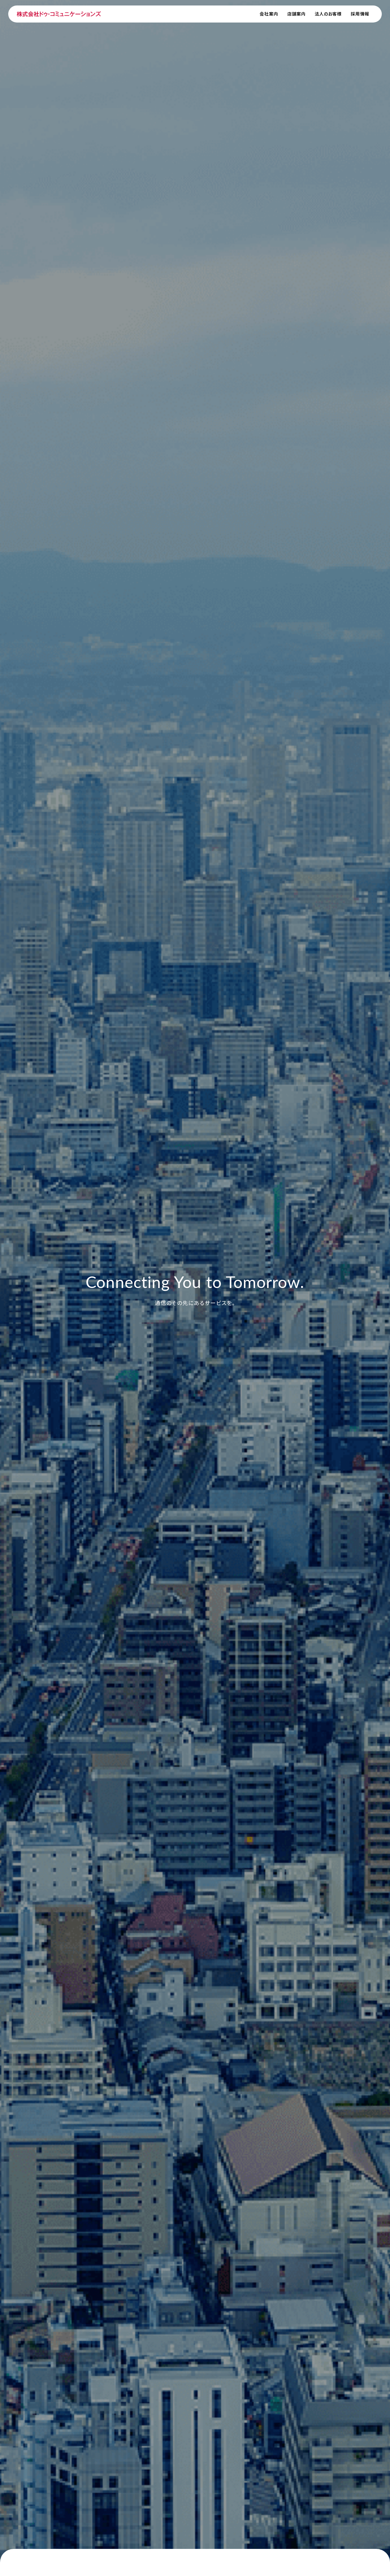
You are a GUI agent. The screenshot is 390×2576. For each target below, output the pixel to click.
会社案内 (269, 14)
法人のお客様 (328, 14)
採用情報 (360, 14)
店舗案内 (296, 14)
